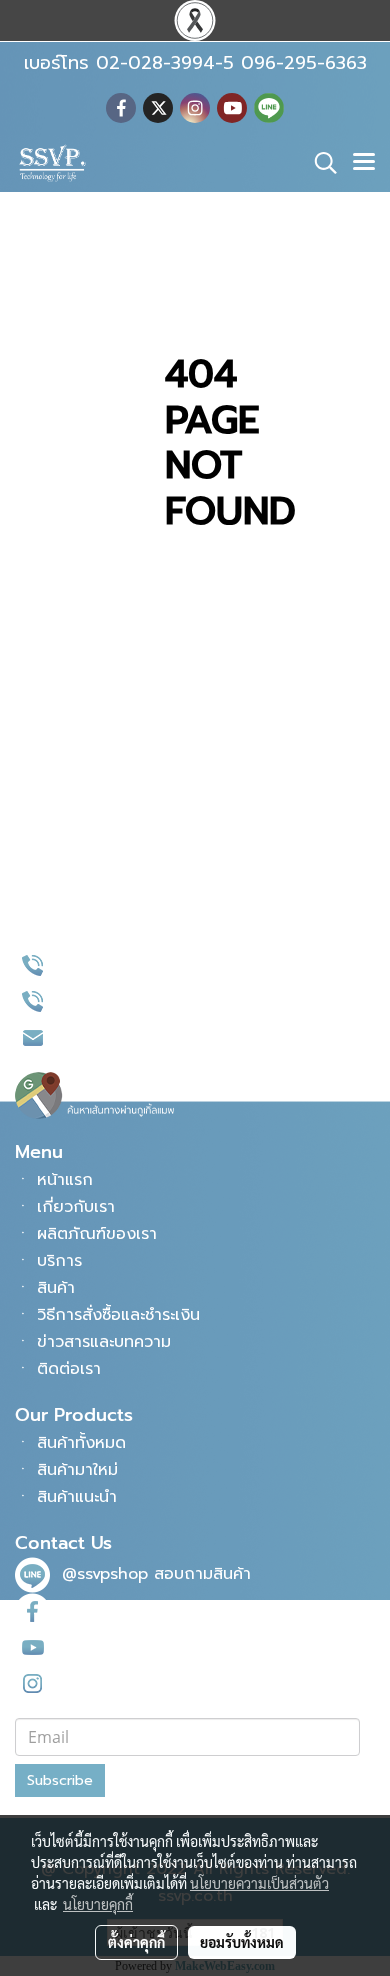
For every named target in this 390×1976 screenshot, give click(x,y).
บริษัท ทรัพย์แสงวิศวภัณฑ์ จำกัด (160, 1646)
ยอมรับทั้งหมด (242, 1942)
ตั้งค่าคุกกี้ (136, 1942)
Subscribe (60, 1780)
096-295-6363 (119, 1001)
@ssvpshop (105, 1574)
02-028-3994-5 (123, 965)
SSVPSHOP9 (107, 1610)
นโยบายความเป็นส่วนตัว (259, 1883)
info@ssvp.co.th (123, 1037)
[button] (319, 163)
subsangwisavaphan (141, 1682)
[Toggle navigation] (364, 163)
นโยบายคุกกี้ (98, 1904)
